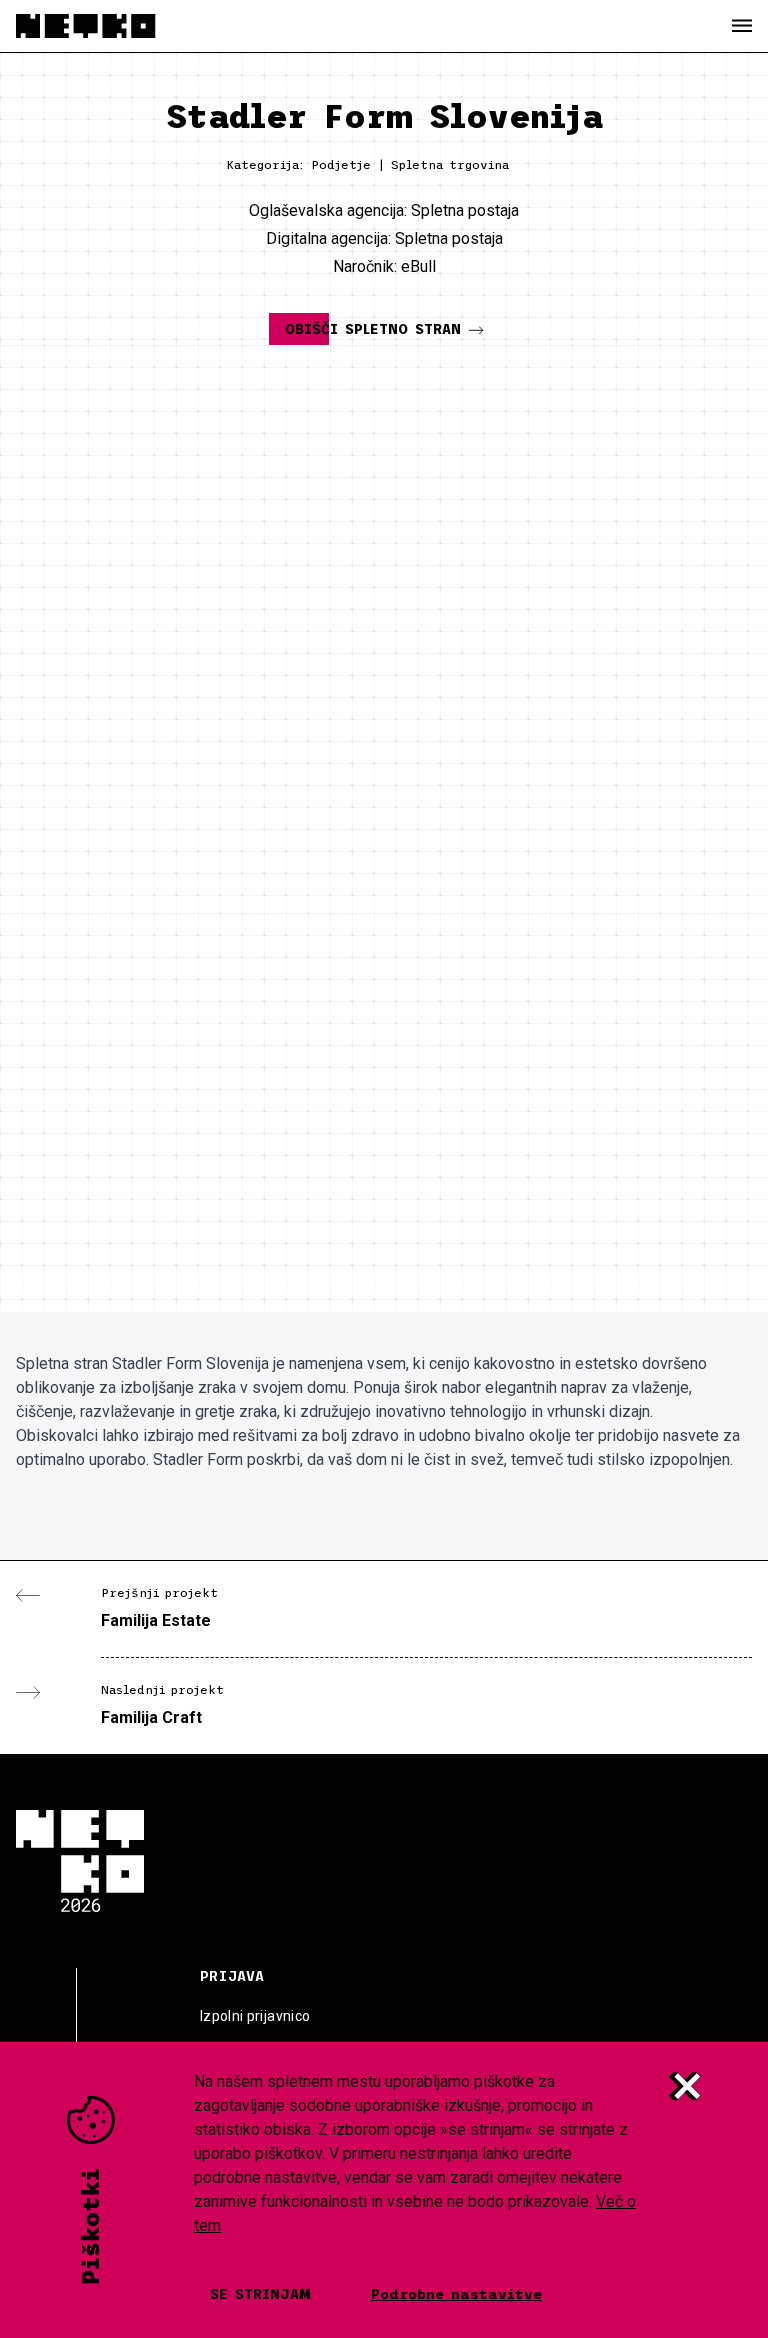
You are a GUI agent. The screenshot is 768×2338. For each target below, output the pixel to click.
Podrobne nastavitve (456, 2294)
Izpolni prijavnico (255, 2016)
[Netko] (86, 26)
